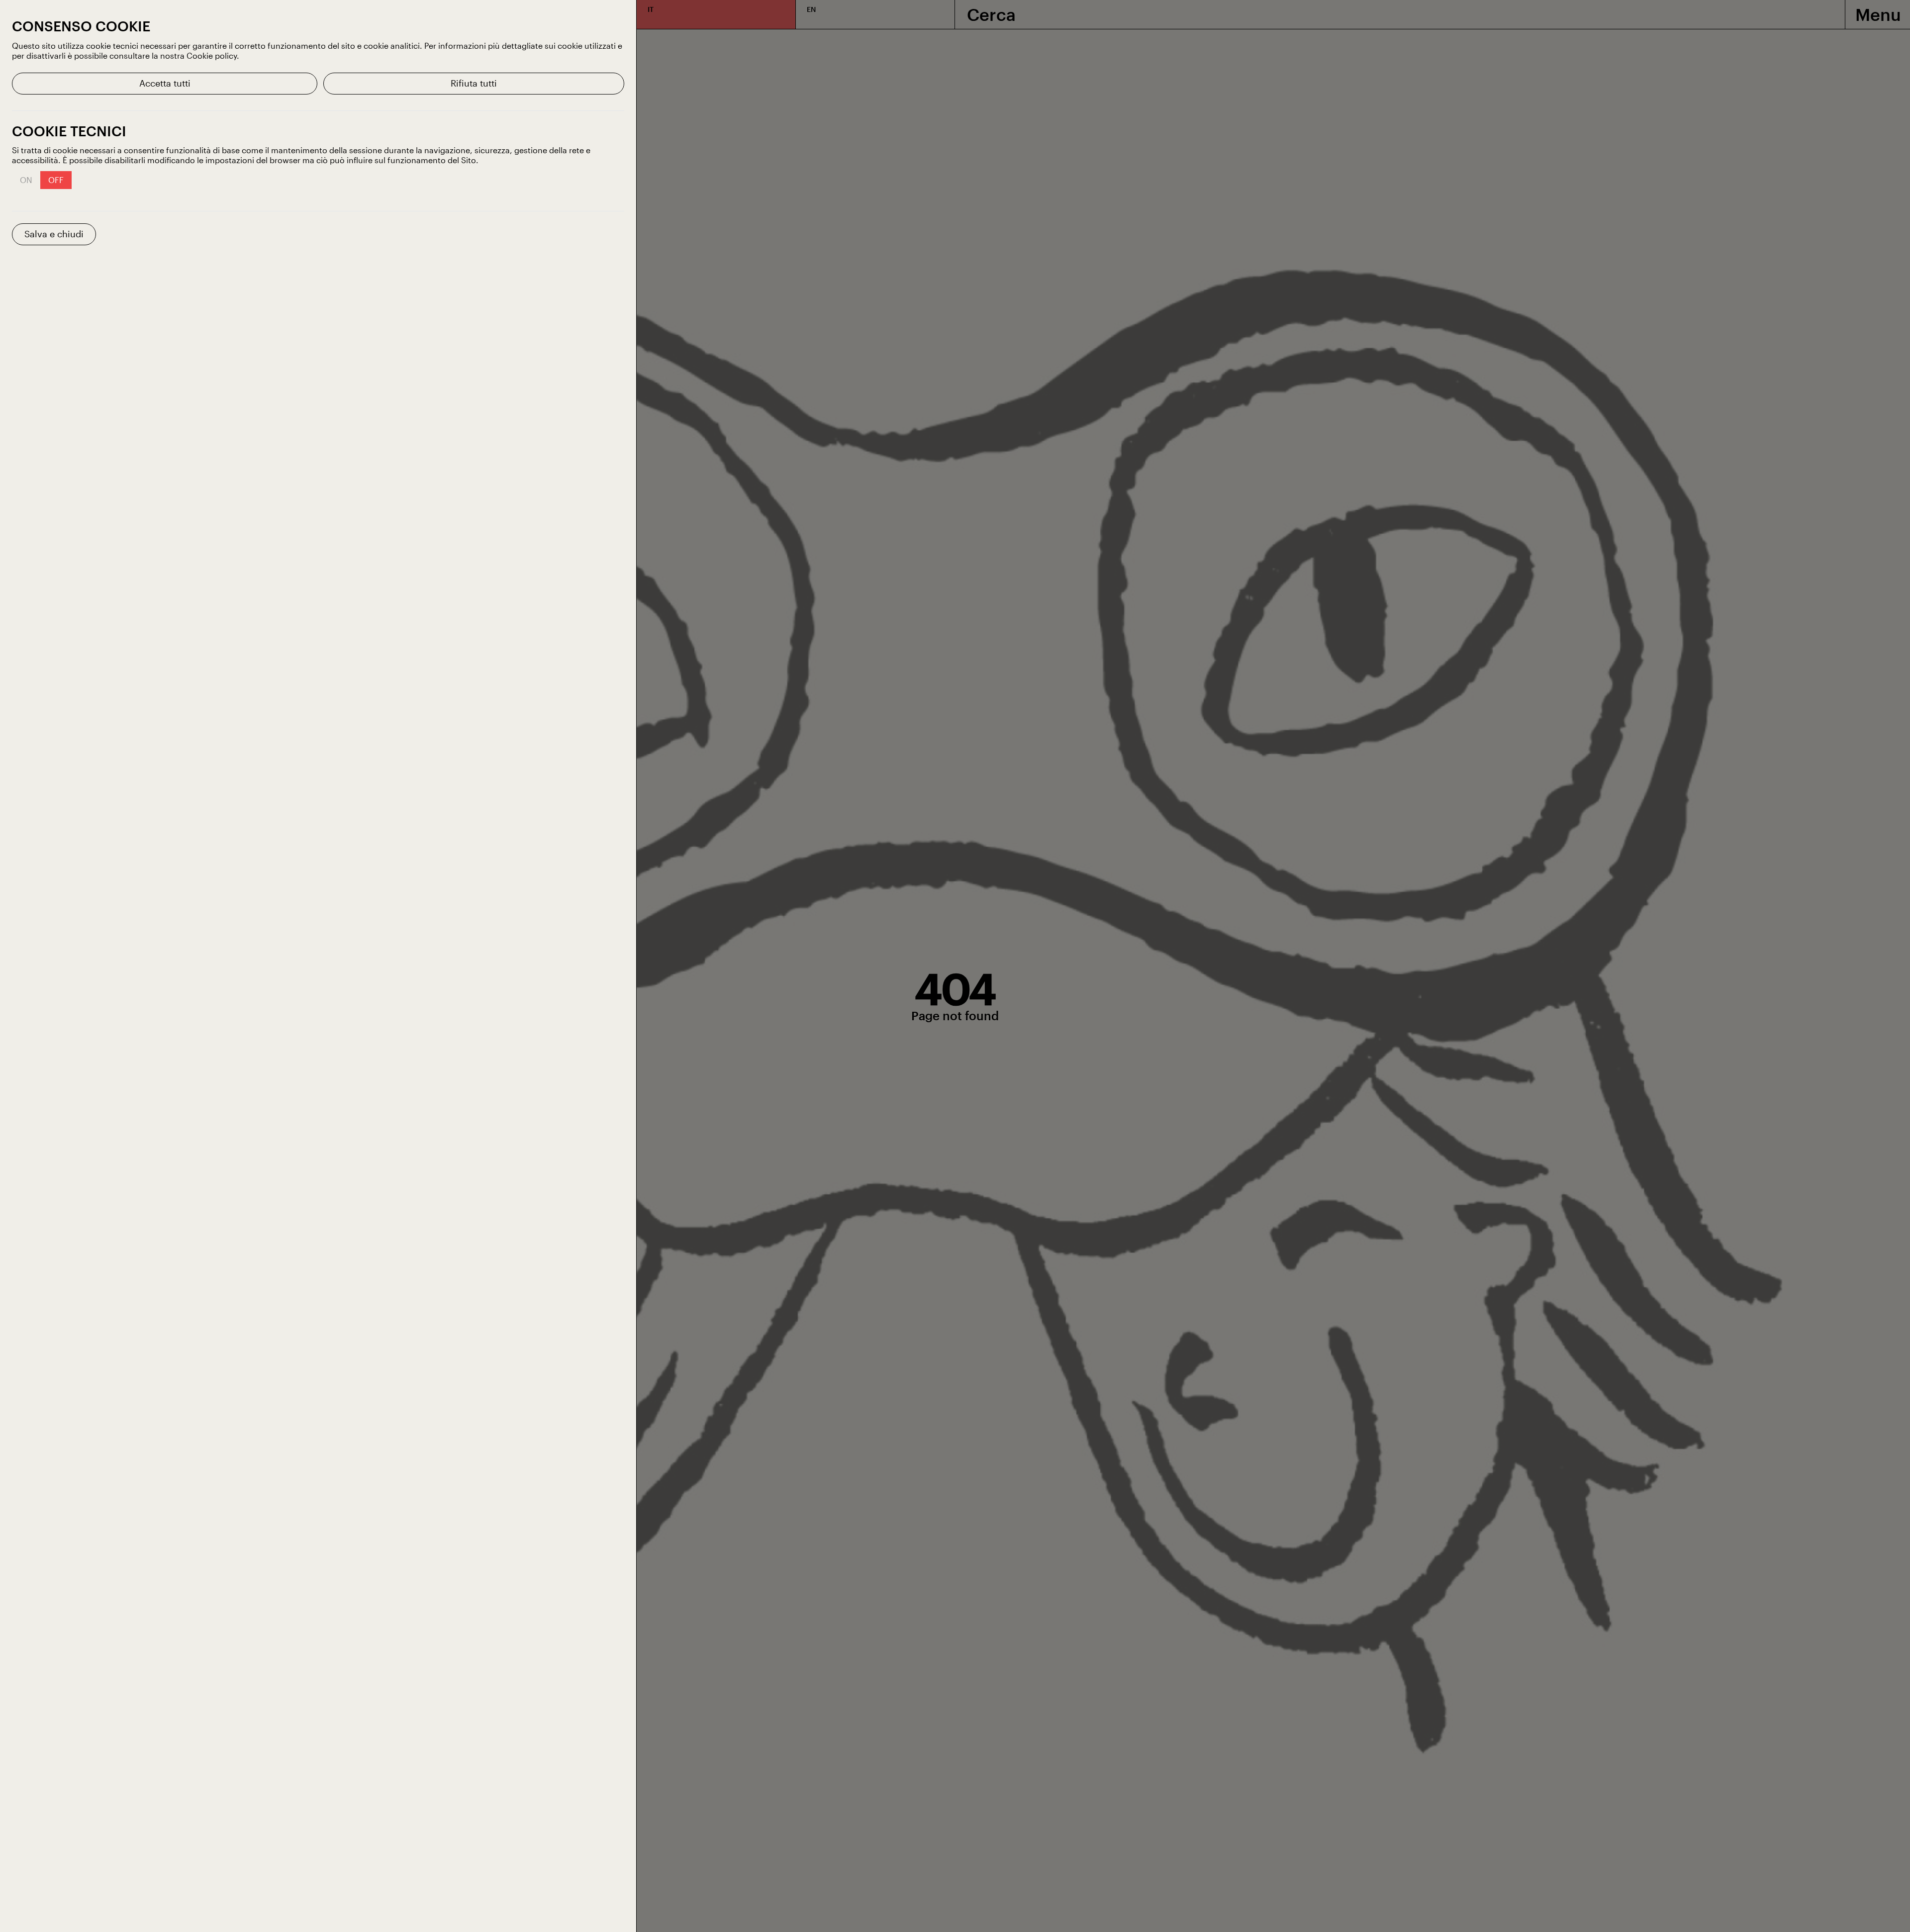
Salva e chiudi (54, 234)
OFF (56, 180)
